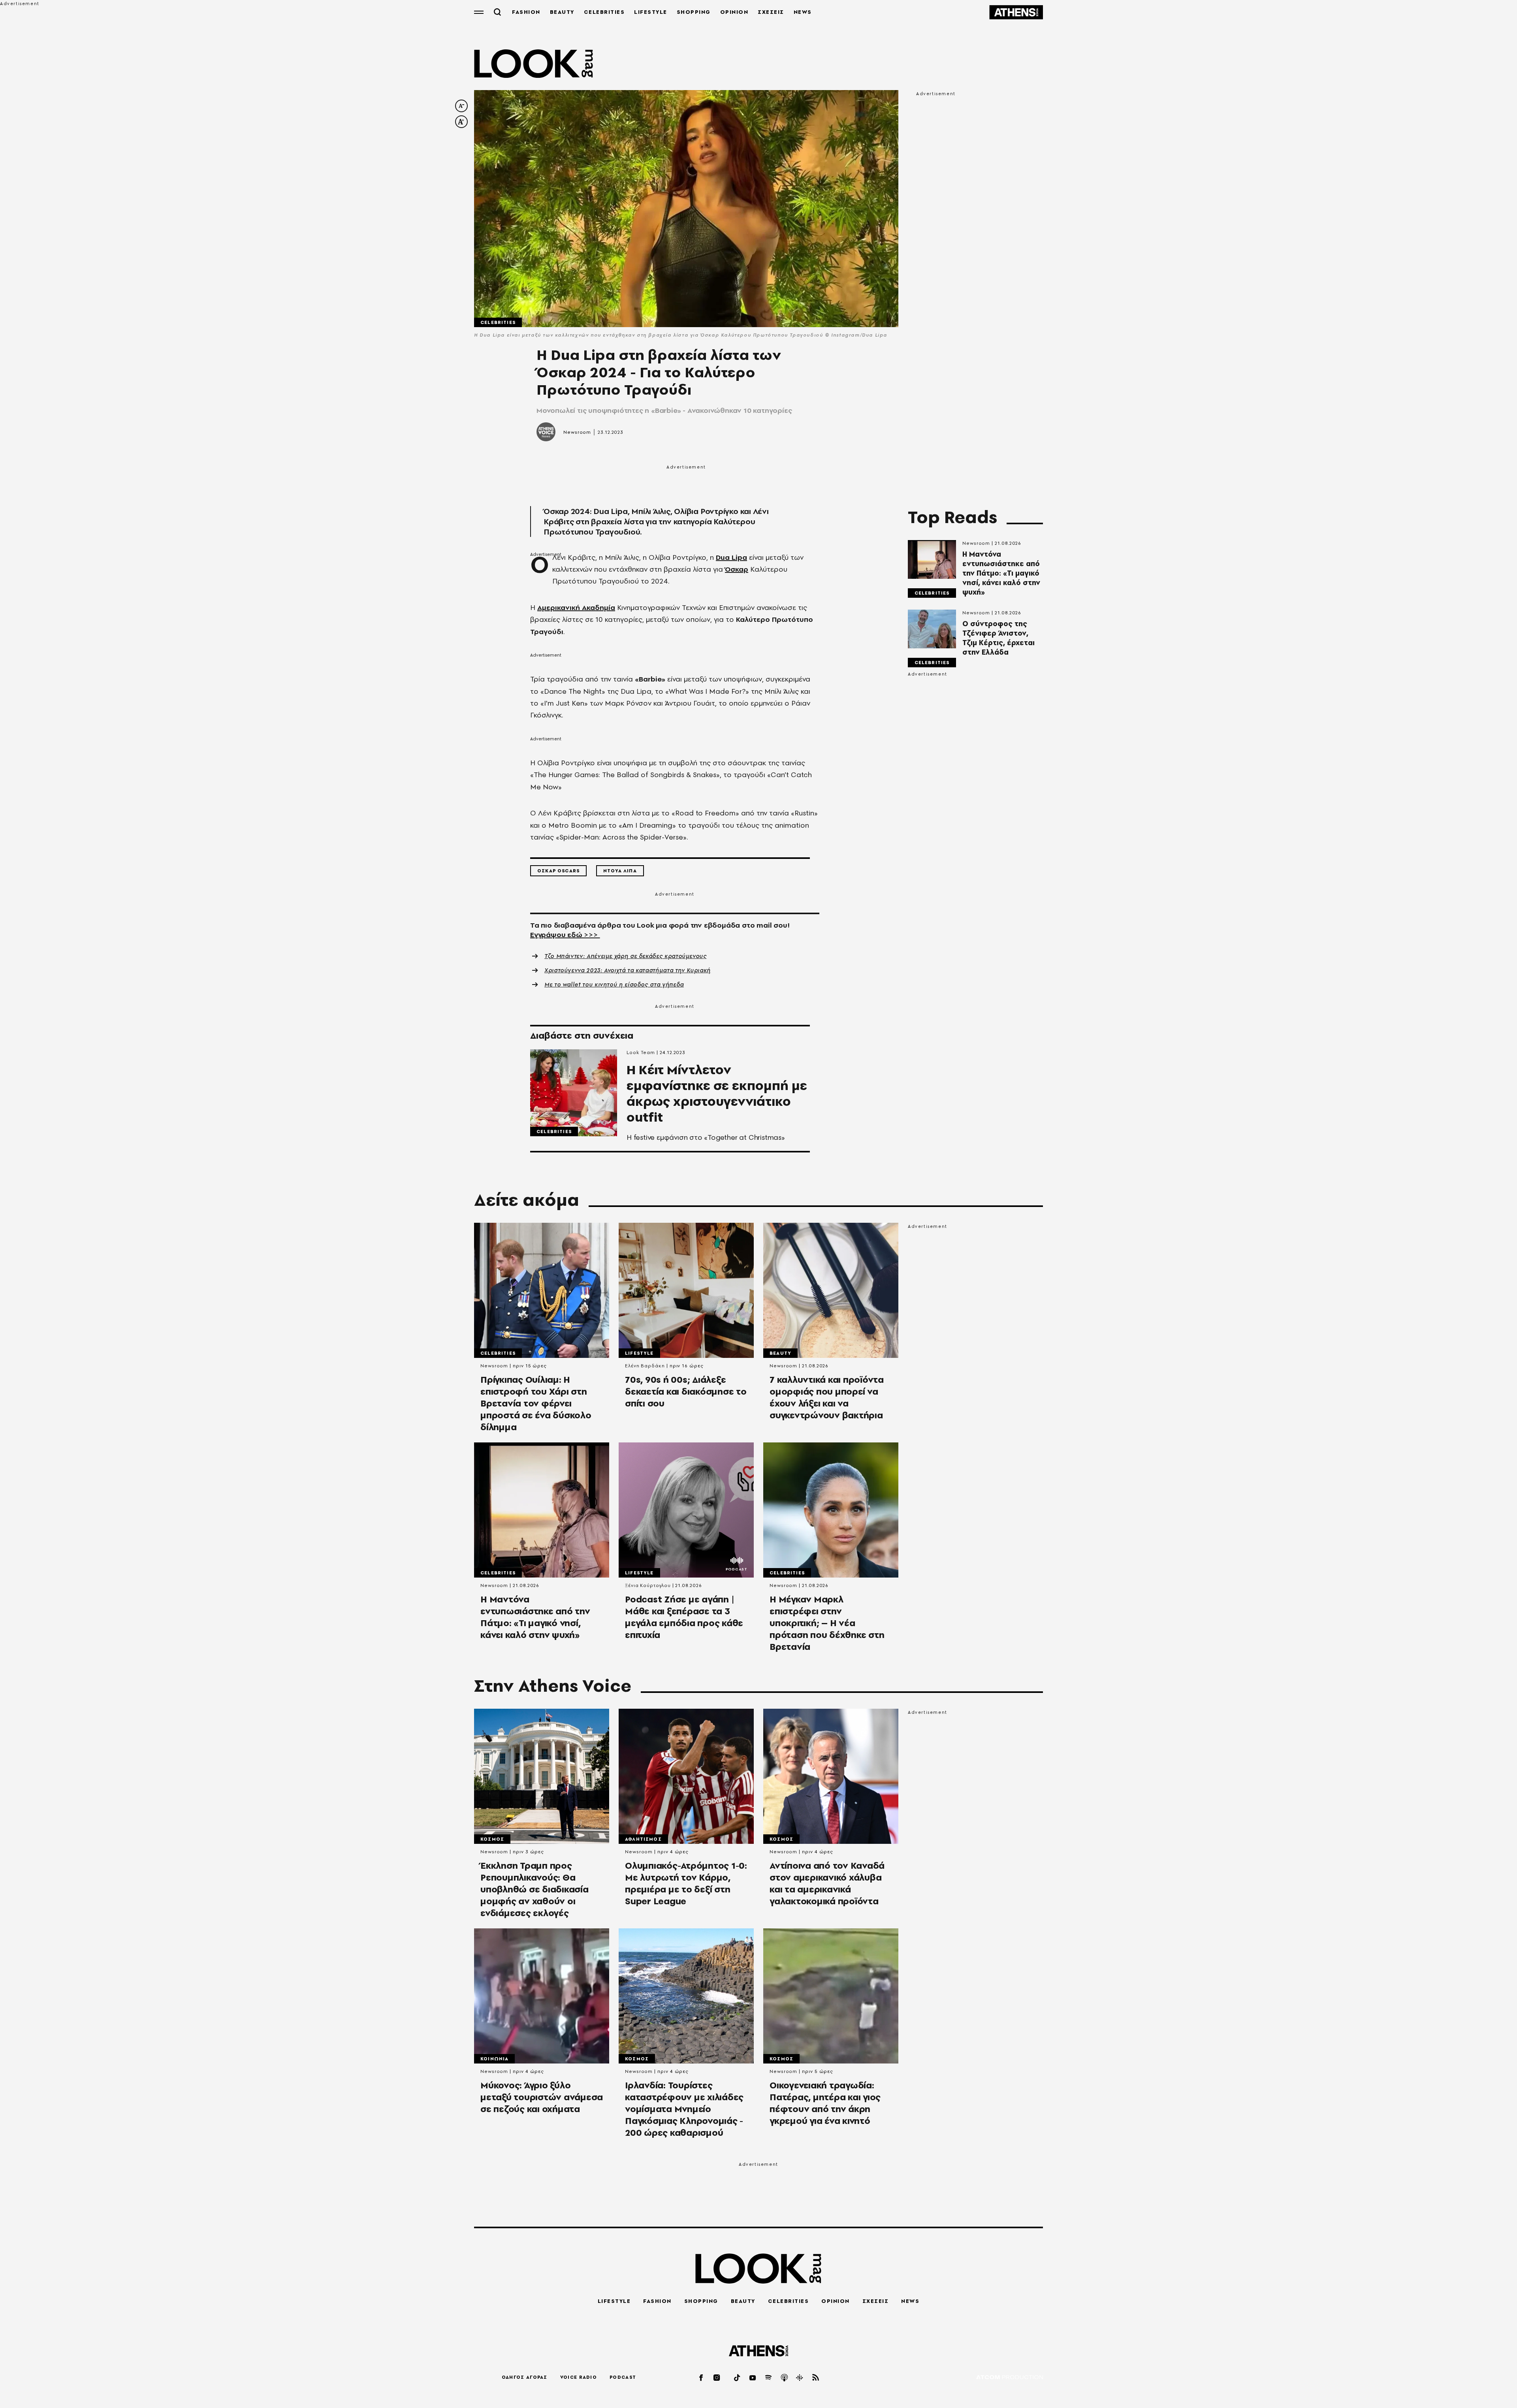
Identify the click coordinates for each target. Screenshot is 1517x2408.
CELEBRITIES (604, 12)
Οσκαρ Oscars (558, 871)
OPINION (734, 12)
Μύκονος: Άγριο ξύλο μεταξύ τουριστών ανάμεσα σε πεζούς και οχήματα (542, 2097)
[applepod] (785, 2377)
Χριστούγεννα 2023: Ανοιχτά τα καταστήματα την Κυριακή (628, 970)
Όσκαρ (737, 569)
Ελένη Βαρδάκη (645, 1366)
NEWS (803, 12)
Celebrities (498, 322)
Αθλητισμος (643, 1839)
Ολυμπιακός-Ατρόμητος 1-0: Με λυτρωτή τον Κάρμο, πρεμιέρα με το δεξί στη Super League (686, 1883)
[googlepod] (800, 2377)
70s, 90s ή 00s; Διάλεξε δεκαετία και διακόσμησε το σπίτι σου (686, 1391)
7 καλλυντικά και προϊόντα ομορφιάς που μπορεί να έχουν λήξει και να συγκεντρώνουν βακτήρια (827, 1397)
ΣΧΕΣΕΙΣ (771, 12)
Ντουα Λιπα (620, 871)
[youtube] (753, 2377)
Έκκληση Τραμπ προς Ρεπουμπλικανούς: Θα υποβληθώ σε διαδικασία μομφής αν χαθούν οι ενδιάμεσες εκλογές (535, 1889)
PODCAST (623, 2377)
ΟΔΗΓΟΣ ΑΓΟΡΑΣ (525, 2377)
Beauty (780, 1353)
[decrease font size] (461, 106)
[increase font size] (461, 122)
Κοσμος (492, 1839)
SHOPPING (694, 12)
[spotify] (769, 2377)
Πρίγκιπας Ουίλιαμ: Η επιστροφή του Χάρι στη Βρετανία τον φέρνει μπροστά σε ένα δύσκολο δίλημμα (536, 1403)
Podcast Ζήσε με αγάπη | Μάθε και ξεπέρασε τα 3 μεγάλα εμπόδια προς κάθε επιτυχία (684, 1617)
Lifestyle (639, 1353)
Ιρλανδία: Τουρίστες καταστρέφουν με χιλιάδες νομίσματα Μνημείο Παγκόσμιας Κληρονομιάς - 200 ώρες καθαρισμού (684, 2109)
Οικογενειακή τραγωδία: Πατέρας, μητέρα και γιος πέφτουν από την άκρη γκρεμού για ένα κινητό (825, 2103)
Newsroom (577, 432)
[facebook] (702, 2377)
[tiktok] (738, 2377)
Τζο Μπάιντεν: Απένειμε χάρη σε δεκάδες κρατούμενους (626, 956)
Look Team (641, 1052)
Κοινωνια (494, 2059)
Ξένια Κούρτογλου (648, 1585)
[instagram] (717, 2377)
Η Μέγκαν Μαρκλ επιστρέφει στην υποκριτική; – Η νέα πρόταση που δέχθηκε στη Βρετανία (827, 1623)
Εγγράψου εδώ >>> (565, 935)
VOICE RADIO (579, 2377)
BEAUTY (562, 12)
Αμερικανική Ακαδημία (576, 607)
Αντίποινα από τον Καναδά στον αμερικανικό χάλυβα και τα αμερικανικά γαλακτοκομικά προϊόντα (827, 1883)
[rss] (816, 2377)
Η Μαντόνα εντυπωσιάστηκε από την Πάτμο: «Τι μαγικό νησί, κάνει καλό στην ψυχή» (1001, 573)
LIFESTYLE (651, 12)
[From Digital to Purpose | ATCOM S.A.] (1010, 2378)
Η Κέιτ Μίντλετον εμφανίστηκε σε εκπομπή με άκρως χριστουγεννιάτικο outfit (717, 1094)
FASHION (526, 12)
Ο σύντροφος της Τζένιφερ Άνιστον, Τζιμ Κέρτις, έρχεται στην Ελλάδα (998, 638)
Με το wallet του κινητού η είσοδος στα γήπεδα (614, 985)
